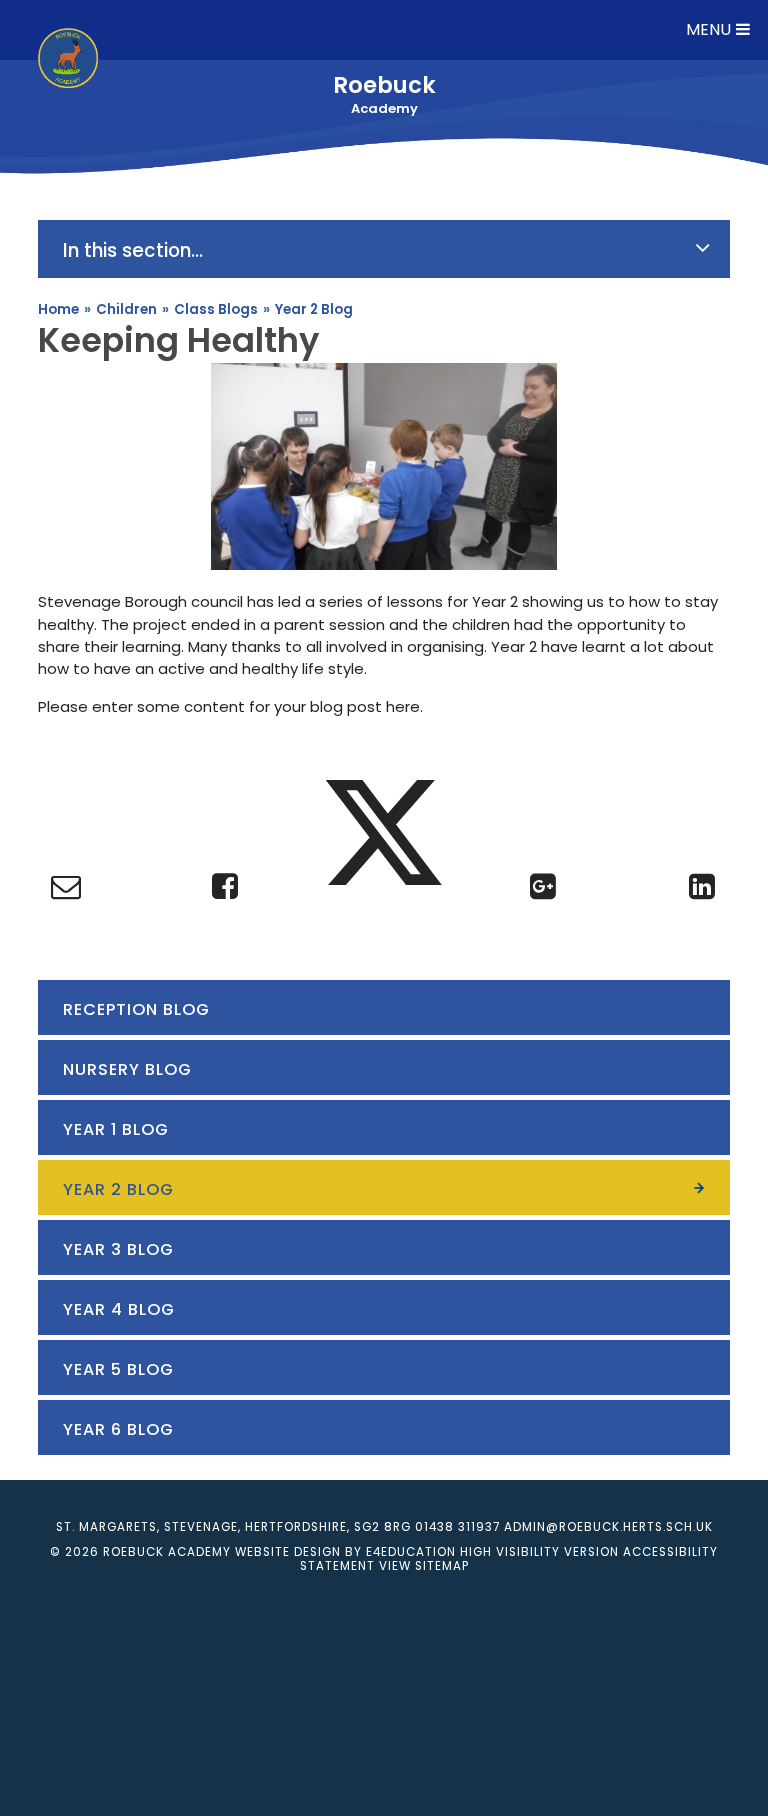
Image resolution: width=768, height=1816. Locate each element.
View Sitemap (424, 1566)
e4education (411, 1552)
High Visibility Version (539, 1552)
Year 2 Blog (314, 309)
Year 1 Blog (116, 1129)
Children (126, 309)
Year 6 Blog (118, 1429)
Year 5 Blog (118, 1369)
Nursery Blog (127, 1069)
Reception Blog (136, 1009)
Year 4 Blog (119, 1309)
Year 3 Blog (118, 1249)
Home (58, 309)
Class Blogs (216, 309)
